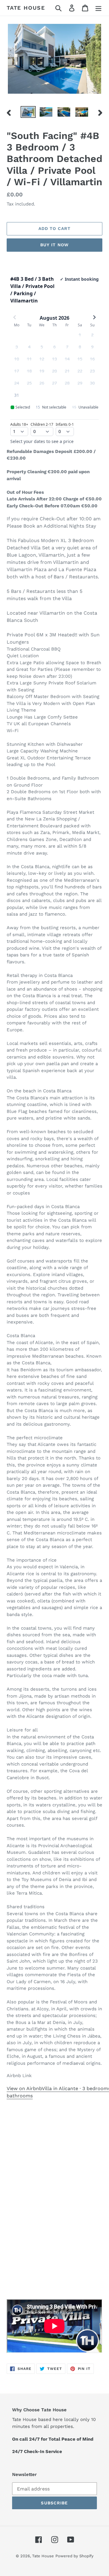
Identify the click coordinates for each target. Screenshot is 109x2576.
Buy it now (54, 245)
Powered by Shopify (74, 2556)
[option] (28, 113)
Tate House (26, 8)
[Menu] (98, 8)
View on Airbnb (24, 2088)
